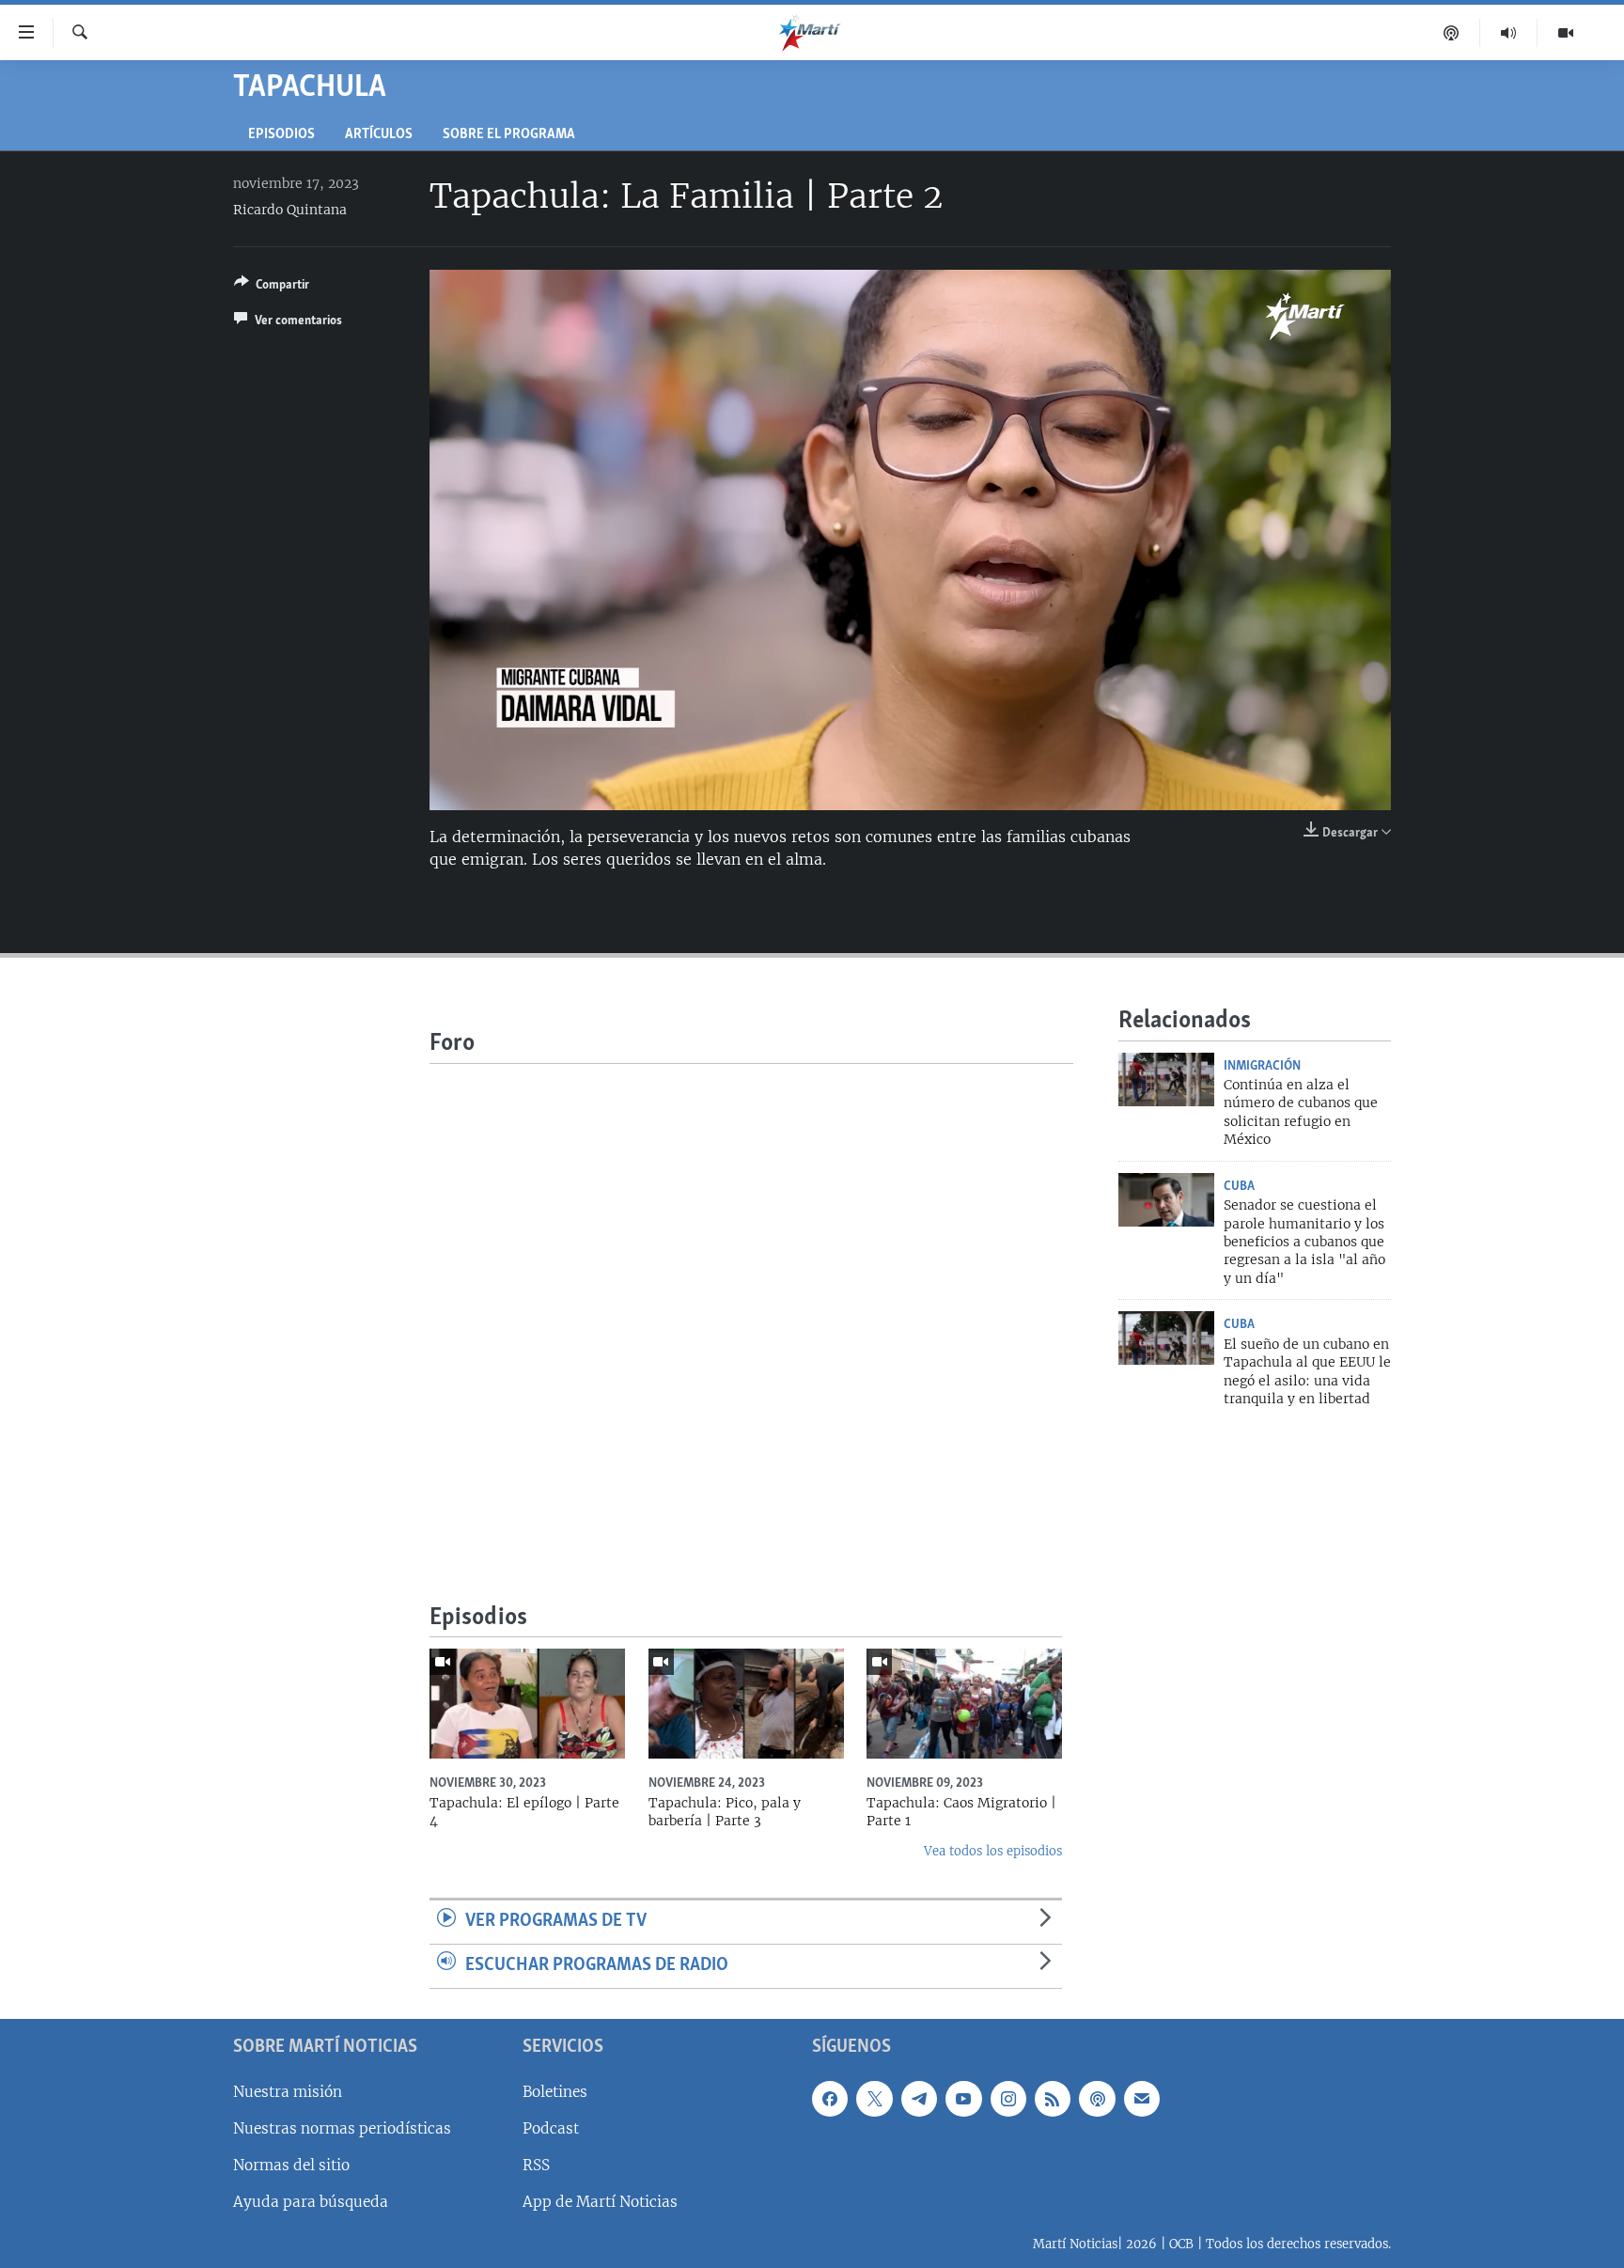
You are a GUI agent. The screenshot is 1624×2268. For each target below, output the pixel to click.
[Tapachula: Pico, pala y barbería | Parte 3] (746, 1704)
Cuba (1239, 1186)
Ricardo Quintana (290, 210)
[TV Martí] (1566, 33)
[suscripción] (1142, 2098)
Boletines (555, 2091)
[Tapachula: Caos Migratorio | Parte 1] (964, 1704)
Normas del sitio (291, 2164)
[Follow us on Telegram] (919, 2098)
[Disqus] (751, 1299)
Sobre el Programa (509, 135)
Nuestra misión (288, 2091)
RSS (536, 2164)
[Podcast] (1452, 33)
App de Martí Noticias (600, 2202)
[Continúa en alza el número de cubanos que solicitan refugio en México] (1166, 1079)
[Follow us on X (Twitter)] (874, 2098)
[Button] (272, 288)
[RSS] (1053, 2098)
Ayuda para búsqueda (311, 2202)
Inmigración (1262, 1066)
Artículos (379, 135)
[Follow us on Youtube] (963, 2098)
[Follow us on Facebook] (830, 2098)
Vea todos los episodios (993, 1851)
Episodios (281, 135)
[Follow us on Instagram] (1008, 2098)
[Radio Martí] (1509, 33)
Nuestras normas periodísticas (342, 2127)
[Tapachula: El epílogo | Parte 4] (527, 1704)
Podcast (551, 2127)
